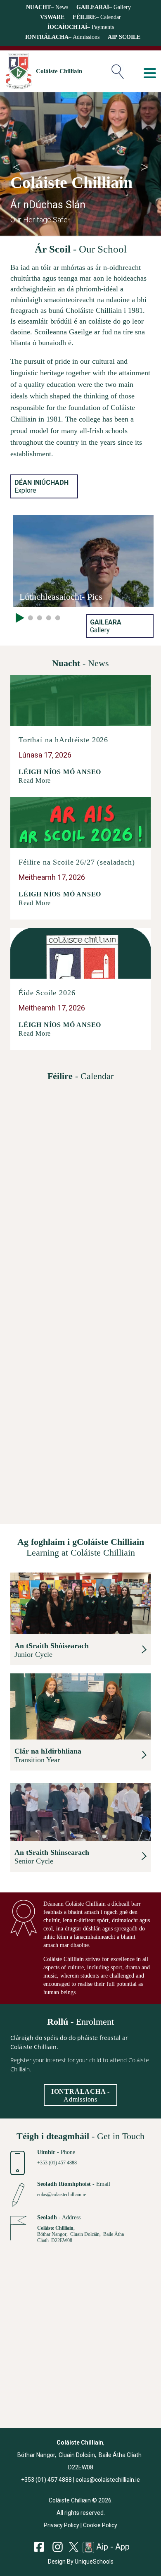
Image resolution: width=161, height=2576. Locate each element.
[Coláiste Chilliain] (18, 71)
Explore (41, 486)
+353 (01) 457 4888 (57, 2163)
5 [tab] (58, 617)
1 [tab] (16, 617)
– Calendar (97, 17)
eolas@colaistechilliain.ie (62, 2195)
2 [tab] (31, 617)
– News (47, 7)
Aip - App (112, 2547)
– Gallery (104, 7)
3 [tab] (40, 617)
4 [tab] (49, 617)
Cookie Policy (100, 2525)
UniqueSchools (94, 2562)
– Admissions (62, 37)
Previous (17, 164)
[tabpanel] (83, 561)
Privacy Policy (62, 2525)
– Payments (81, 27)
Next (144, 164)
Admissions (80, 2095)
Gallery (106, 626)
